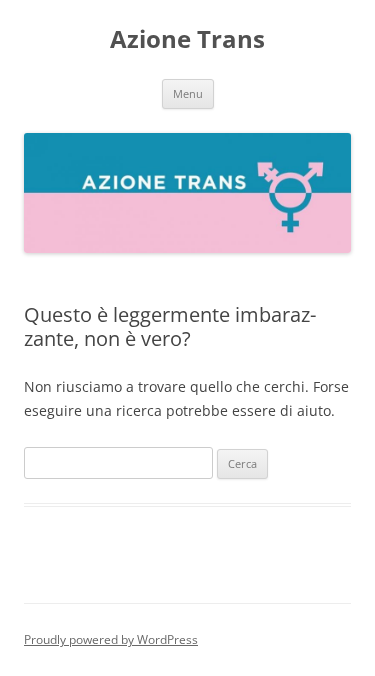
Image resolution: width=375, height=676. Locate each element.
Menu (188, 93)
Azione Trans (187, 39)
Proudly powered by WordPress (111, 639)
